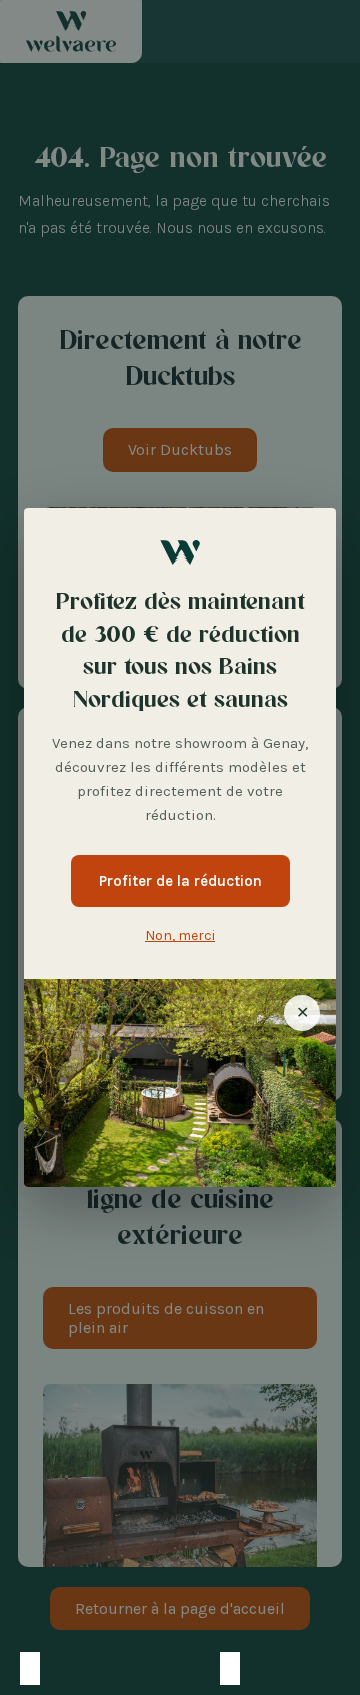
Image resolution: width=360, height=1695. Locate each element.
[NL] (50, 1668)
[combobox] (30, 1668)
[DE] (110, 1668)
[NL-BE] (70, 1668)
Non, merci (180, 935)
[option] (50, 1668)
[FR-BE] (90, 1668)
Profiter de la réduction (180, 881)
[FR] (30, 1668)
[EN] (130, 1668)
